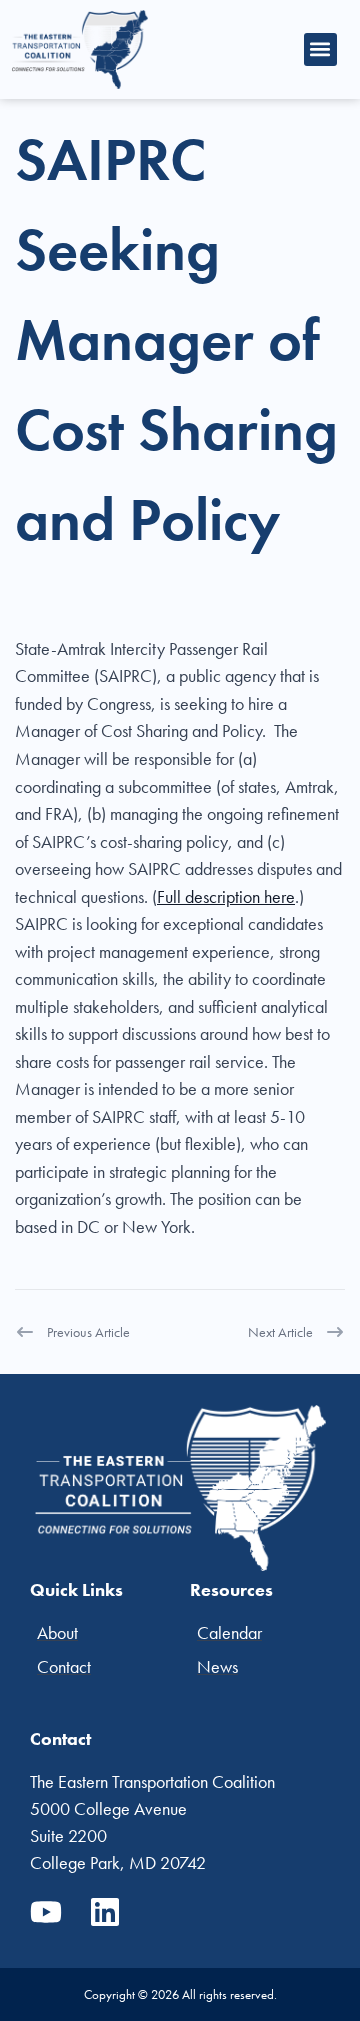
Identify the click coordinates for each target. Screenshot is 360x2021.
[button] (320, 49)
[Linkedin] (105, 1912)
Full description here (226, 896)
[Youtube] (46, 1912)
